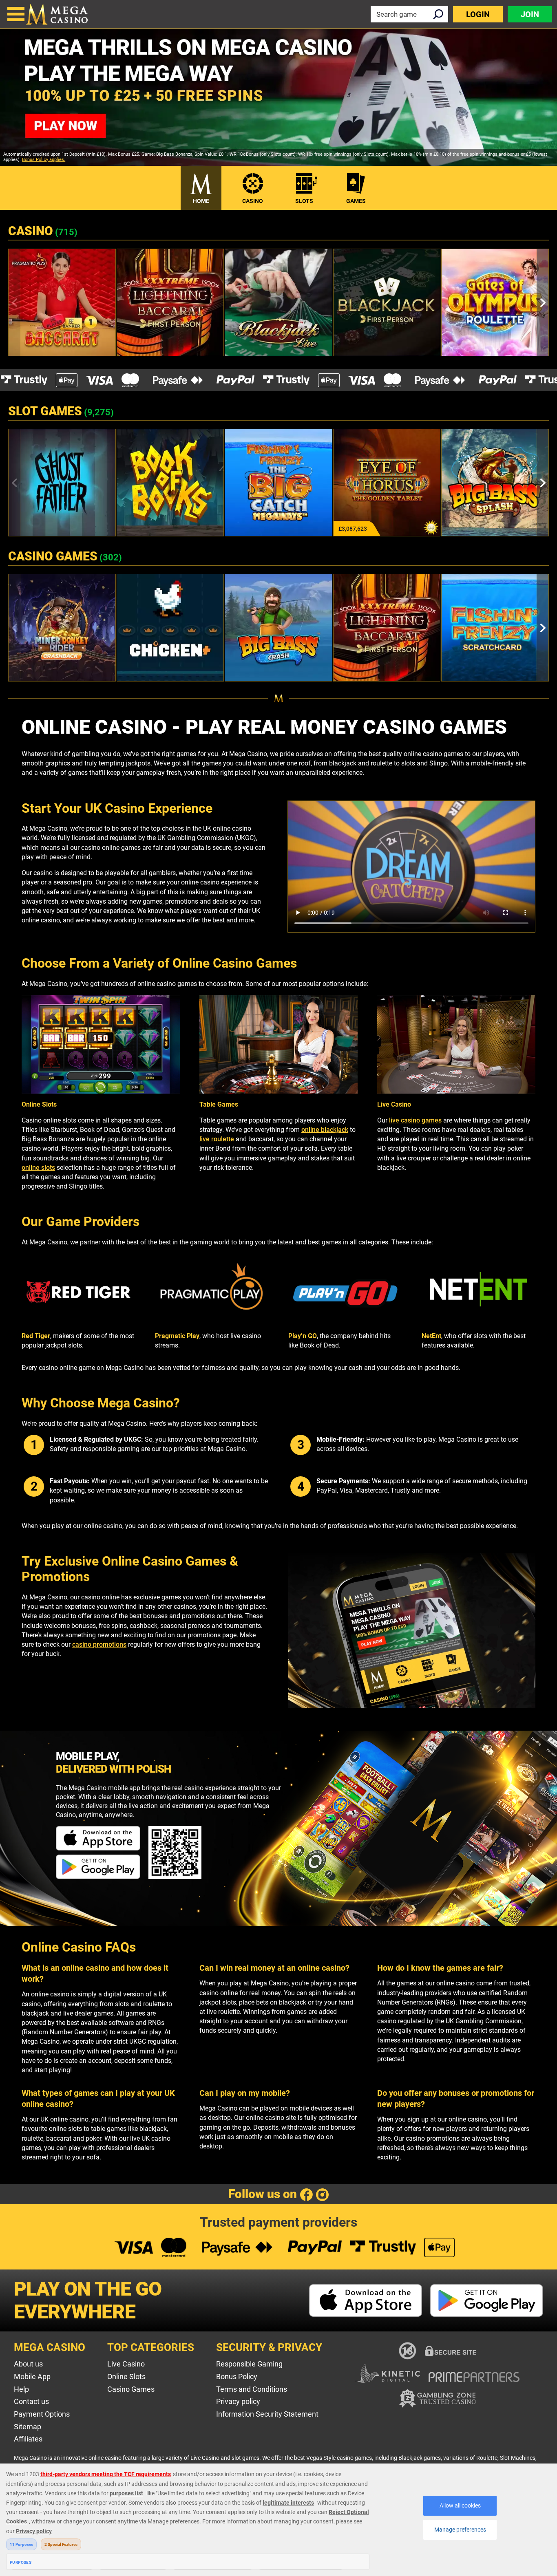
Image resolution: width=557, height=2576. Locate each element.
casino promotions (99, 1644)
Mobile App (32, 2376)
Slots (304, 201)
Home (201, 201)
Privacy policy (238, 2401)
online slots (38, 1168)
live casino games (415, 1120)
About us (28, 2364)
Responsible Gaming (249, 2364)
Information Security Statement (267, 2414)
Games (356, 201)
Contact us (31, 2401)
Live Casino (126, 2364)
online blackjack (325, 1130)
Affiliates (28, 2439)
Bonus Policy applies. (44, 160)
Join (530, 14)
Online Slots (126, 2376)
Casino (253, 201)
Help (21, 2389)
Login (478, 14)
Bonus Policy (237, 2376)
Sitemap (28, 2427)
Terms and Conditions (252, 2389)
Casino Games (131, 2389)
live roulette (217, 1139)
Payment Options (42, 2414)
